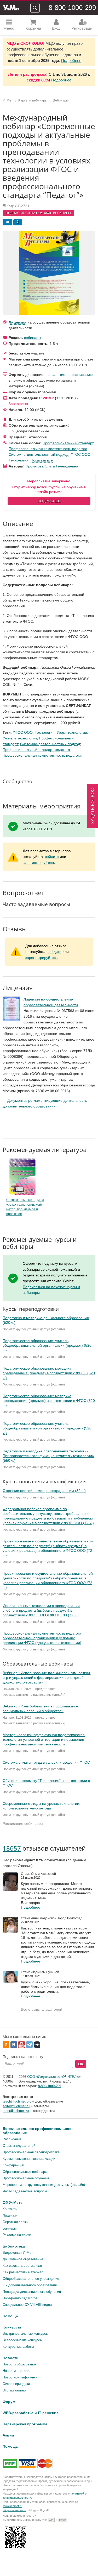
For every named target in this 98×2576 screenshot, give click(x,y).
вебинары (33, 338)
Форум (9, 2402)
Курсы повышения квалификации (29, 2159)
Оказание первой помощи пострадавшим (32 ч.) (44, 1491)
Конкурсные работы (18, 2347)
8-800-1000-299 (72, 8)
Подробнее (71, 61)
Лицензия (18, 322)
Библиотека (14, 2246)
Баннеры (10, 2228)
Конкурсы (12, 2327)
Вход (56, 28)
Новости (11, 2358)
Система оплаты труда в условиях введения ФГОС (46, 1762)
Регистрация (83, 28)
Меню (9, 28)
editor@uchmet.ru (16, 2106)
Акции (8, 2435)
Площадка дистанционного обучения (32, 2292)
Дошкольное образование (23, 2259)
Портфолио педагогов (20, 2298)
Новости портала (16, 2371)
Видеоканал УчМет (18, 2253)
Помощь (10, 2316)
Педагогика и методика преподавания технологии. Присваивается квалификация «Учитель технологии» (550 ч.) (48, 1456)
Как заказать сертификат (22, 2266)
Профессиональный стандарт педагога (36, 750)
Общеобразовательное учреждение (31, 2279)
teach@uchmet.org (17, 2101)
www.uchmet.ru (12, 2506)
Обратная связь (15, 2222)
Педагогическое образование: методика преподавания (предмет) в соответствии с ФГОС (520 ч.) (49, 1373)
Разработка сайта (14, 2510)
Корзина (33, 28)
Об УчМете (13, 2202)
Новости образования (20, 2364)
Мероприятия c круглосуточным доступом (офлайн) (44, 2185)
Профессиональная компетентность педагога (48, 449)
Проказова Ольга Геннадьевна (52, 466)
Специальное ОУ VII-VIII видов (27, 2305)
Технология (19, 460)
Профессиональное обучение (26, 2178)
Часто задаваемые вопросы (25, 2191)
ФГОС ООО (80, 454)
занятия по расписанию (72, 375)
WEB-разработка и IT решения (31, 2413)
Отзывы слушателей (19, 2146)
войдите (52, 857)
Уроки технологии (72, 732)
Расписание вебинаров (23, 1824)
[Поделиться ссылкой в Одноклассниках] (18, 222)
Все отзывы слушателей (42, 2009)
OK (81, 2064)
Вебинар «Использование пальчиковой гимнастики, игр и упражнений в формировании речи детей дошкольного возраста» (47, 1678)
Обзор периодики (16, 2384)
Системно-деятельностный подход (39, 454)
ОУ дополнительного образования (30, 2285)
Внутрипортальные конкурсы (25, 2334)
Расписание (12, 2139)
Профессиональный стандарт (68, 443)
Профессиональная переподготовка (31, 2152)
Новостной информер (20, 2377)
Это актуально (14, 2390)
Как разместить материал (23, 2272)
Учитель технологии (20, 738)
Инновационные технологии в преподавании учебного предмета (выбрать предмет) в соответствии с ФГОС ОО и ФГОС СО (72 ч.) (41, 1610)
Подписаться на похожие (38, 213)
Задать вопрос (93, 806)
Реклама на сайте (17, 2235)
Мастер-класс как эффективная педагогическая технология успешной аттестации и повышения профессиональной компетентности (44, 1739)
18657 (12, 1848)
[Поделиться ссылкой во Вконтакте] (7, 222)
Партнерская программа (25, 2424)
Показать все (42, 460)
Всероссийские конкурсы (22, 2340)
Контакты (10, 2209)
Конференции (13, 2165)
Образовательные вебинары (25, 2172)
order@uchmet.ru (16, 2111)
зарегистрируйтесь (39, 863)
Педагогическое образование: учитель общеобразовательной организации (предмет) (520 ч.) (47, 1345)
